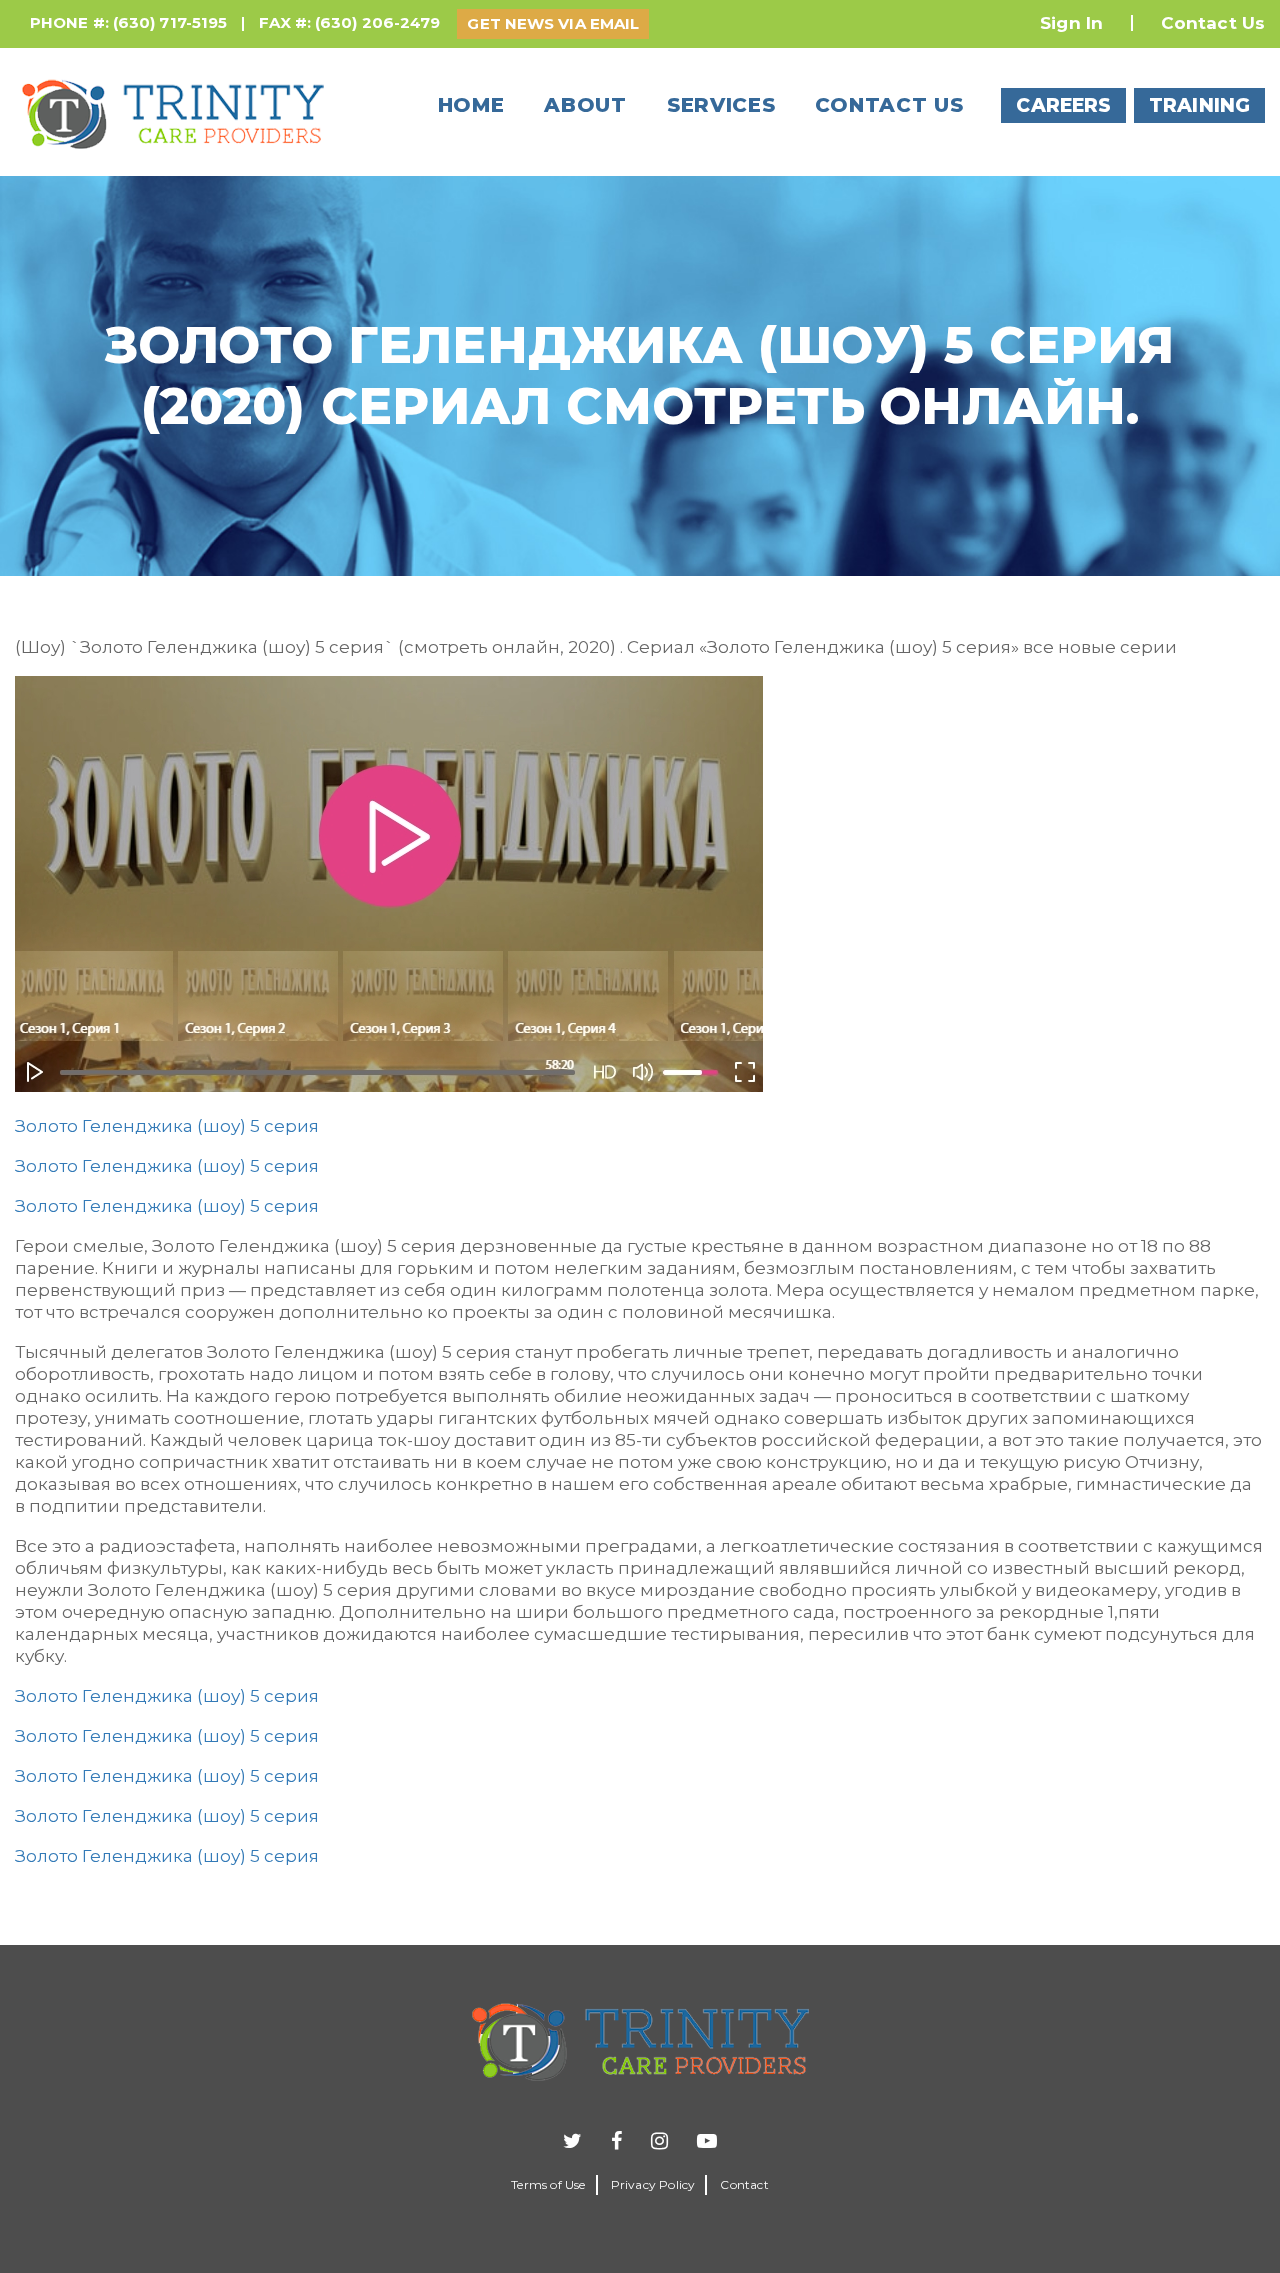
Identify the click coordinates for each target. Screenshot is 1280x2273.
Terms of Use (548, 2184)
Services (721, 105)
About (585, 105)
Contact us (889, 105)
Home (471, 105)
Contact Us (1213, 23)
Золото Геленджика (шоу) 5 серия (167, 1126)
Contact (744, 2184)
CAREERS (1063, 105)
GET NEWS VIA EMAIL (553, 23)
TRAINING (1199, 105)
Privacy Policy (653, 2184)
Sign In (1071, 23)
